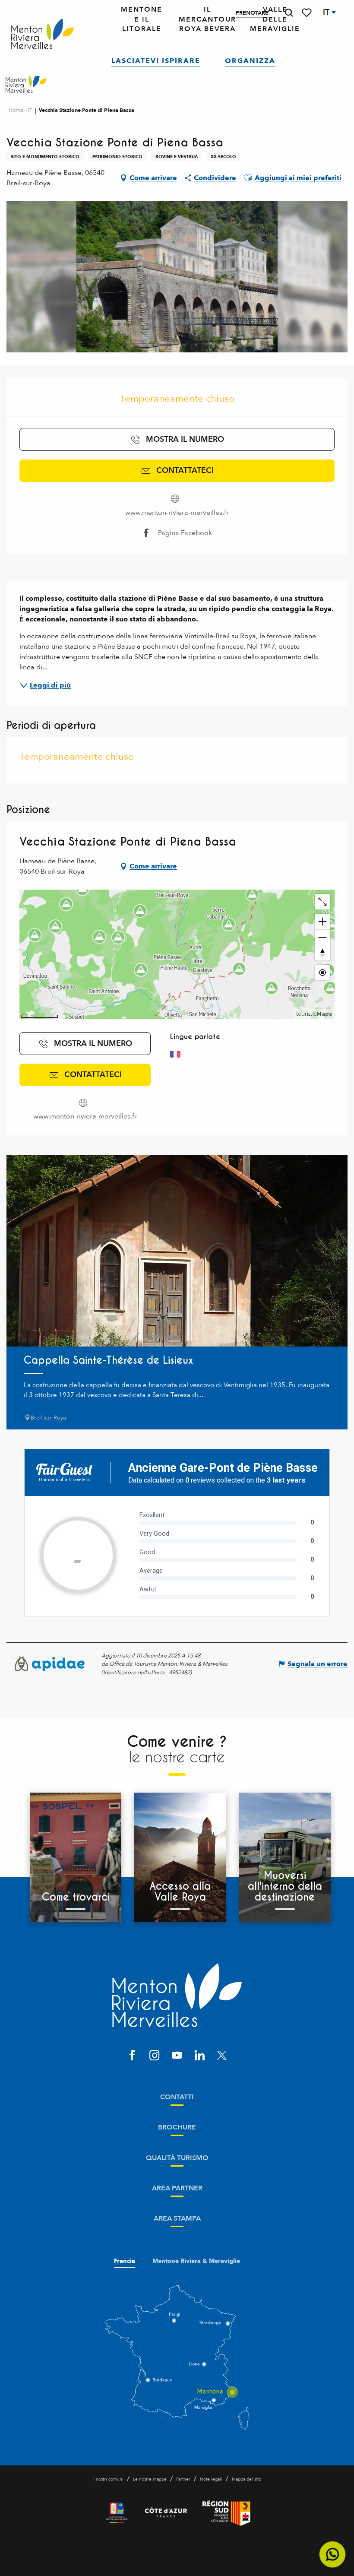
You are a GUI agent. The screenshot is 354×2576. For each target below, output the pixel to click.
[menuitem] (43, 34)
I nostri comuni (108, 2479)
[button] (289, 13)
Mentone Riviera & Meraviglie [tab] (196, 2261)
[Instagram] (155, 2056)
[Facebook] (132, 2056)
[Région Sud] (226, 2513)
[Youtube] (177, 2056)
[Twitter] (222, 2056)
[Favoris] (307, 13)
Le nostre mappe (150, 2479)
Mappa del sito (247, 2479)
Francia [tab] (125, 2261)
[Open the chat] (333, 2555)
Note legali (211, 2479)
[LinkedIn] (199, 2056)
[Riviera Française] (117, 2513)
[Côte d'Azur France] (166, 2513)
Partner (183, 2479)
